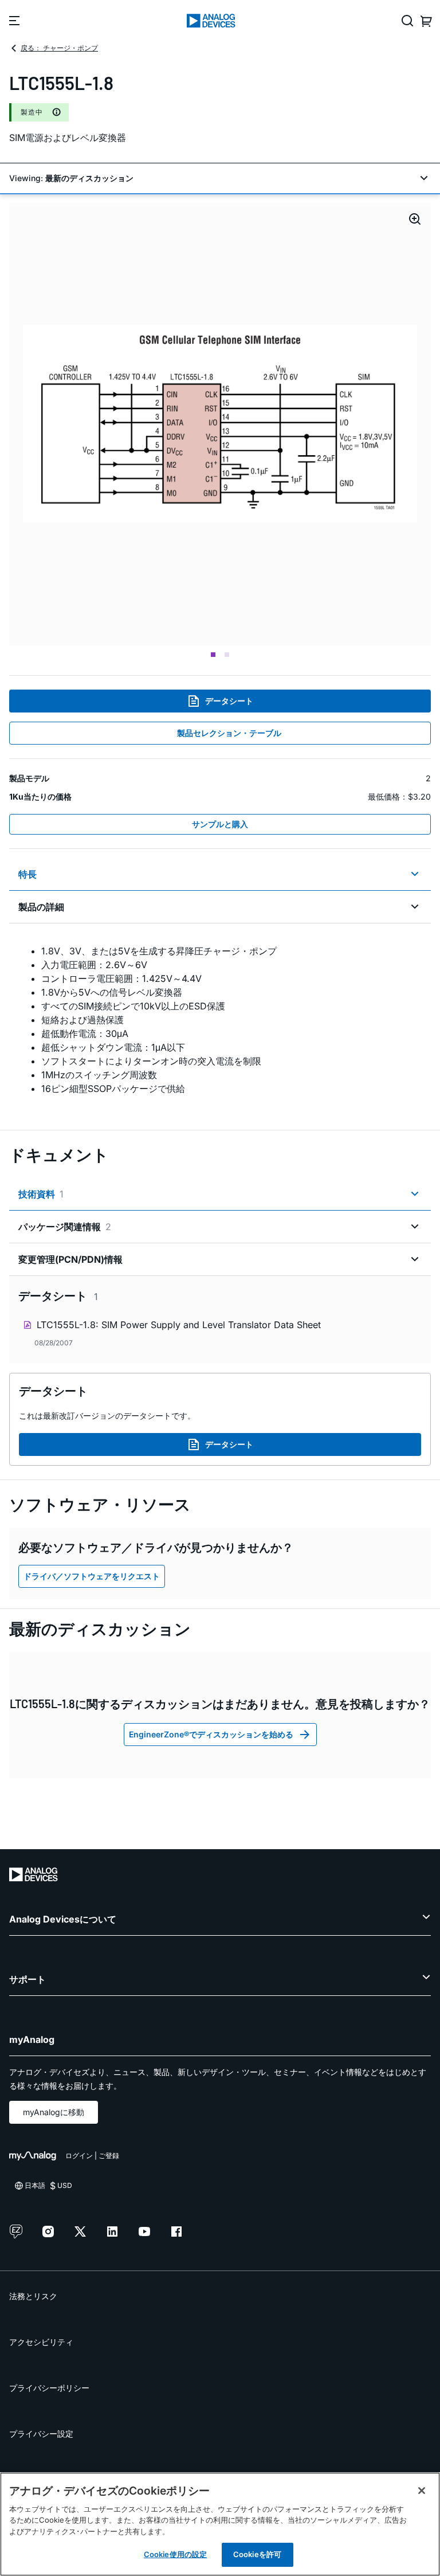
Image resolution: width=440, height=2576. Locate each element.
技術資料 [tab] (41, 1194)
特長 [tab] (27, 874)
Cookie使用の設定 (175, 2554)
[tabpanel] (220, 1020)
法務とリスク (33, 2296)
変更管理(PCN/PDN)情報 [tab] (70, 1259)
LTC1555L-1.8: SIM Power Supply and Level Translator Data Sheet (179, 1325)
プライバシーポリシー (49, 2388)
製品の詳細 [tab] (41, 907)
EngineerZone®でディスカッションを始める (211, 1734)
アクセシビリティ (41, 2342)
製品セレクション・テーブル (229, 733)
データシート (229, 701)
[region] (220, 2524)
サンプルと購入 (220, 824)
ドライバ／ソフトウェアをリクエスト (92, 1576)
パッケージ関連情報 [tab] (65, 1227)
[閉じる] (422, 2491)
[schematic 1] (220, 424)
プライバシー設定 (41, 2434)
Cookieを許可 (257, 2554)
